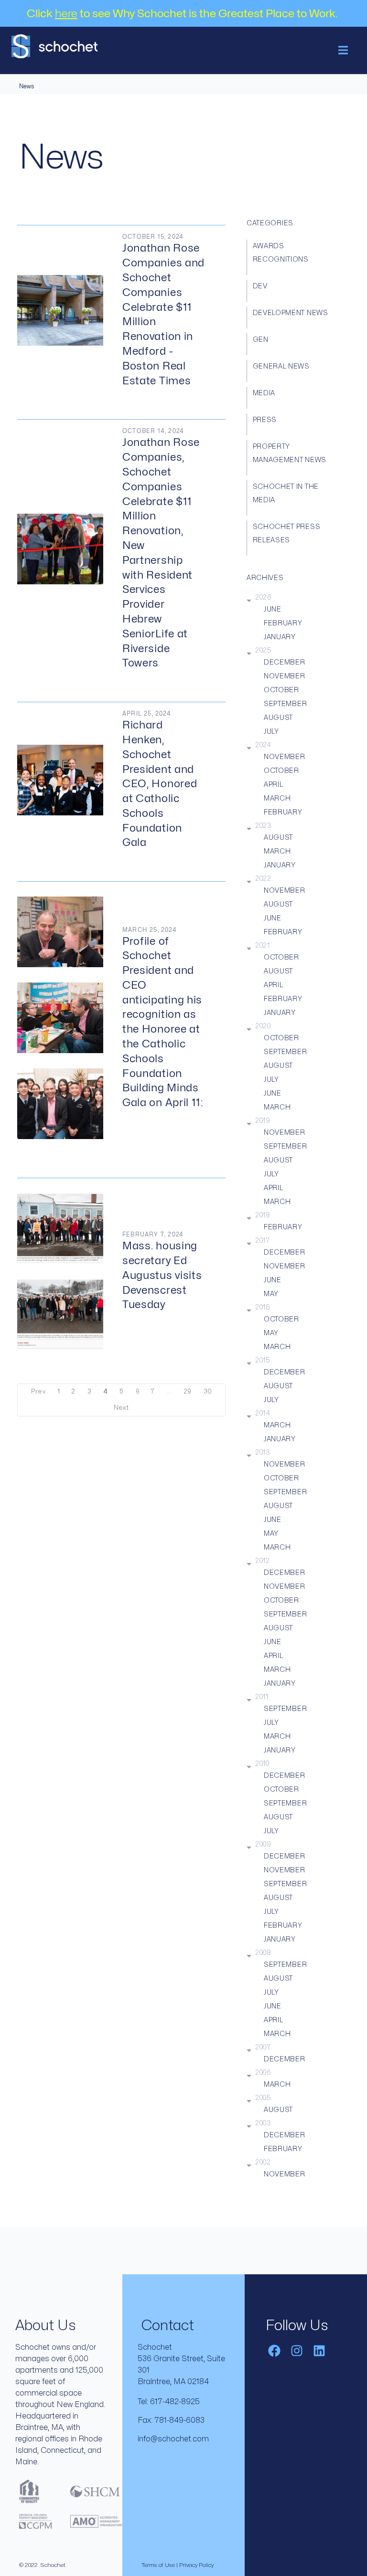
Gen (261, 340)
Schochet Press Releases (287, 533)
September (285, 704)
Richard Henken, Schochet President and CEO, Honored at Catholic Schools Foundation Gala (160, 784)
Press (265, 420)
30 (208, 1392)
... (169, 1392)
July (271, 732)
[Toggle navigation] (343, 50)
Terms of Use (158, 2565)
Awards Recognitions (281, 253)
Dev (260, 286)
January (280, 637)
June (273, 609)
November (285, 676)
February (283, 623)
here (66, 14)
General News (281, 366)
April (274, 785)
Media (264, 393)
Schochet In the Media (286, 493)
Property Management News (290, 453)
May (271, 1294)
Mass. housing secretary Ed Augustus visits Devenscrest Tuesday (162, 1275)
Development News (291, 313)
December (285, 662)
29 (188, 1392)
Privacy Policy (196, 2565)
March (277, 798)
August (278, 718)
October (281, 690)
